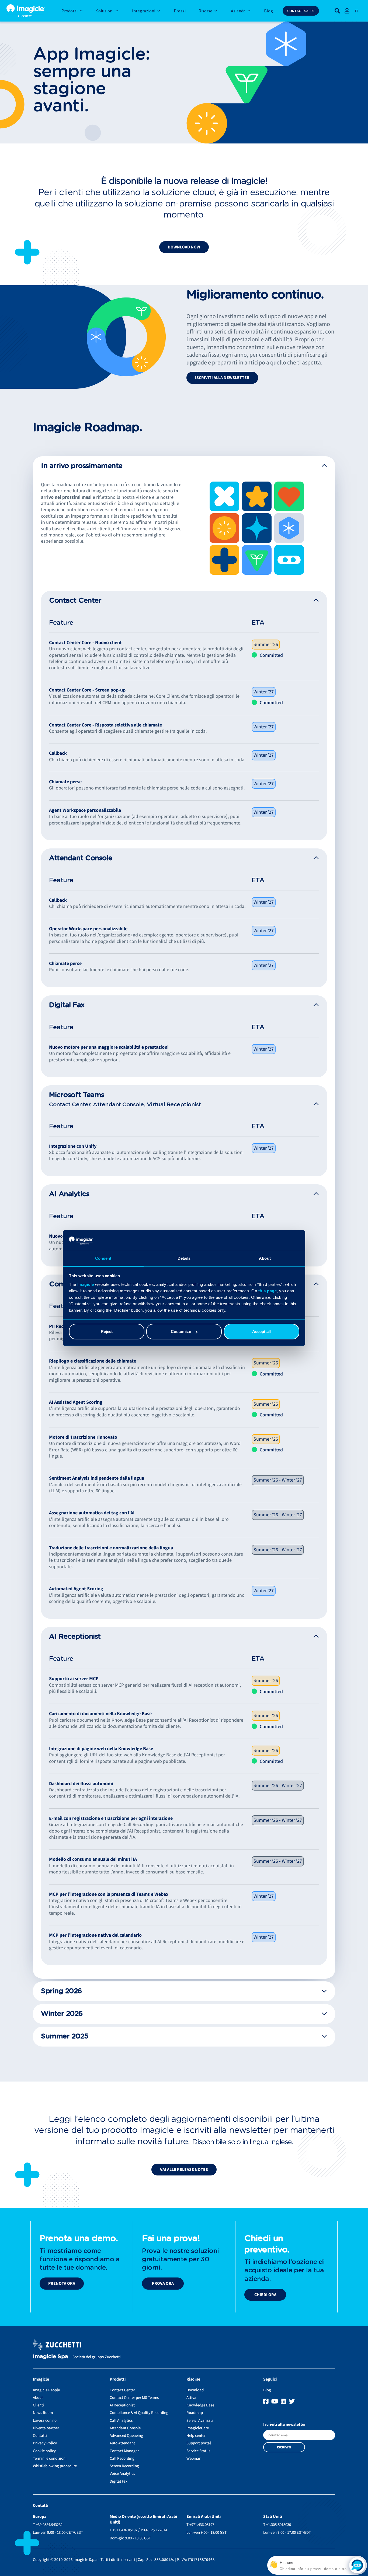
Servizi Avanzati (200, 2421)
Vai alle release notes (184, 2170)
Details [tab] (184, 1258)
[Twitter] (292, 2402)
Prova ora (163, 2283)
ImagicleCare (198, 2428)
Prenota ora (62, 2283)
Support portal (199, 2443)
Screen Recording (124, 2466)
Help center (196, 2436)
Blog (267, 2390)
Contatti (40, 2436)
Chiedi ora (265, 2295)
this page (268, 1291)
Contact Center (122, 2390)
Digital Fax (119, 2481)
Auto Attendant (122, 2443)
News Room (43, 2413)
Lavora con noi (45, 2421)
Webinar (193, 2459)
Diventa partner (46, 2428)
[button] (184, 466)
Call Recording (122, 2459)
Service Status (198, 2451)
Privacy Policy (45, 2443)
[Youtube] (275, 2402)
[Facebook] (267, 2402)
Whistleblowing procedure (55, 2466)
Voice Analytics (122, 2474)
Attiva (191, 2398)
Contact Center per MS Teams (134, 2398)
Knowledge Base (200, 2405)
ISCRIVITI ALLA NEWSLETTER (222, 378)
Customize (181, 1331)
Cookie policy (44, 2451)
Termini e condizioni (50, 2459)
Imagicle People (46, 2390)
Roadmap (195, 2413)
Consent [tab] (103, 1258)
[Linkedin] (284, 2402)
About (38, 2398)
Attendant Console (125, 2428)
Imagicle (86, 1284)
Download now (184, 247)
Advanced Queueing (126, 2436)
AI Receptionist (122, 2405)
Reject (107, 1331)
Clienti (38, 2405)
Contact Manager (124, 2451)
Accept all (261, 1331)
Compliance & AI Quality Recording (139, 2413)
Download (195, 2390)
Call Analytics (121, 2421)
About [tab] (265, 1258)
